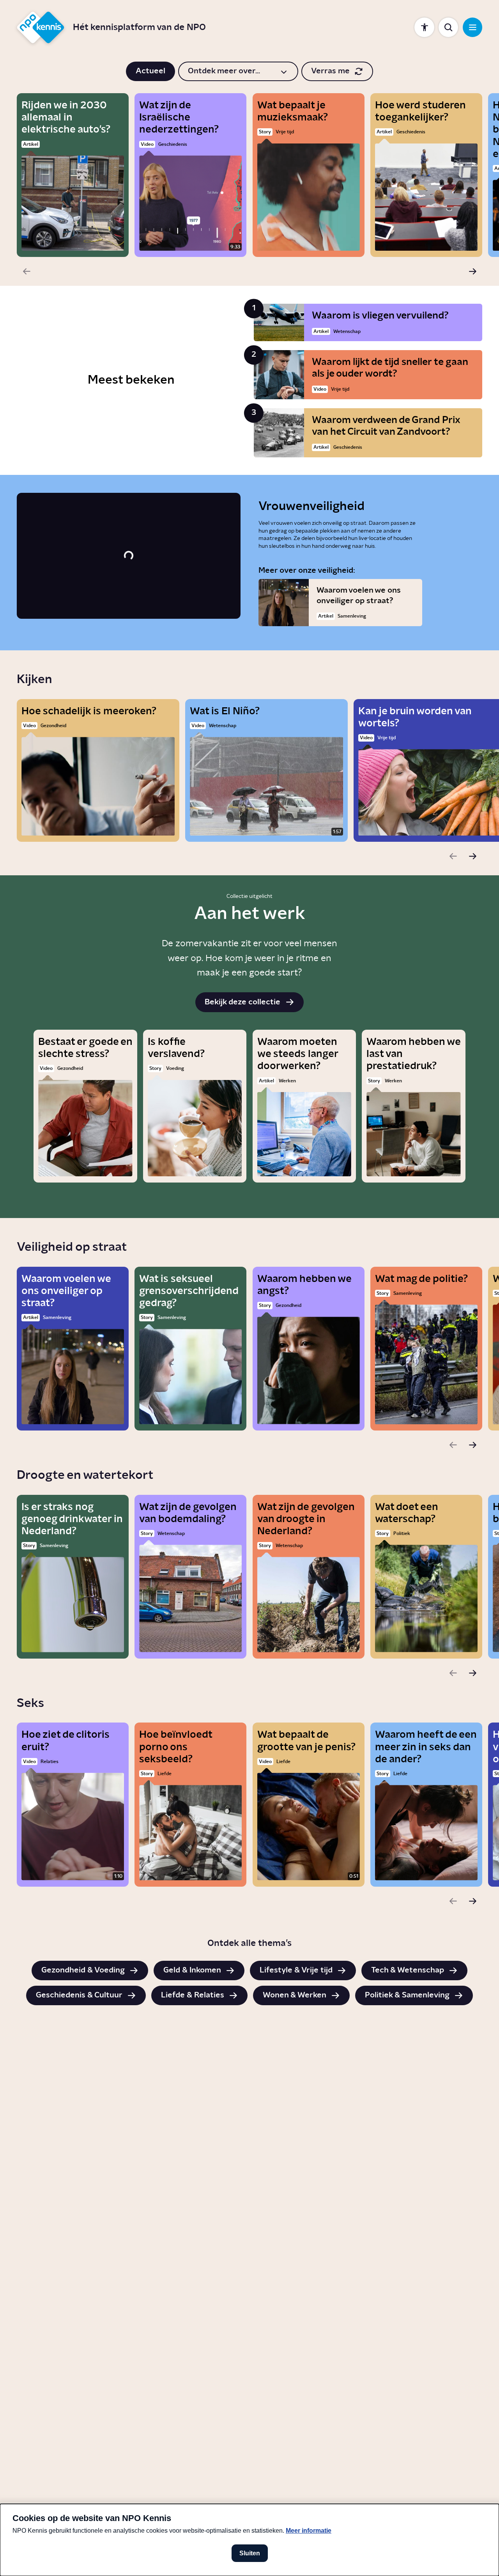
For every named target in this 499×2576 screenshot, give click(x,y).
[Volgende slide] (472, 271)
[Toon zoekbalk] (448, 27)
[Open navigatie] (472, 27)
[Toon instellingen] (424, 27)
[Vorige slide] (27, 271)
